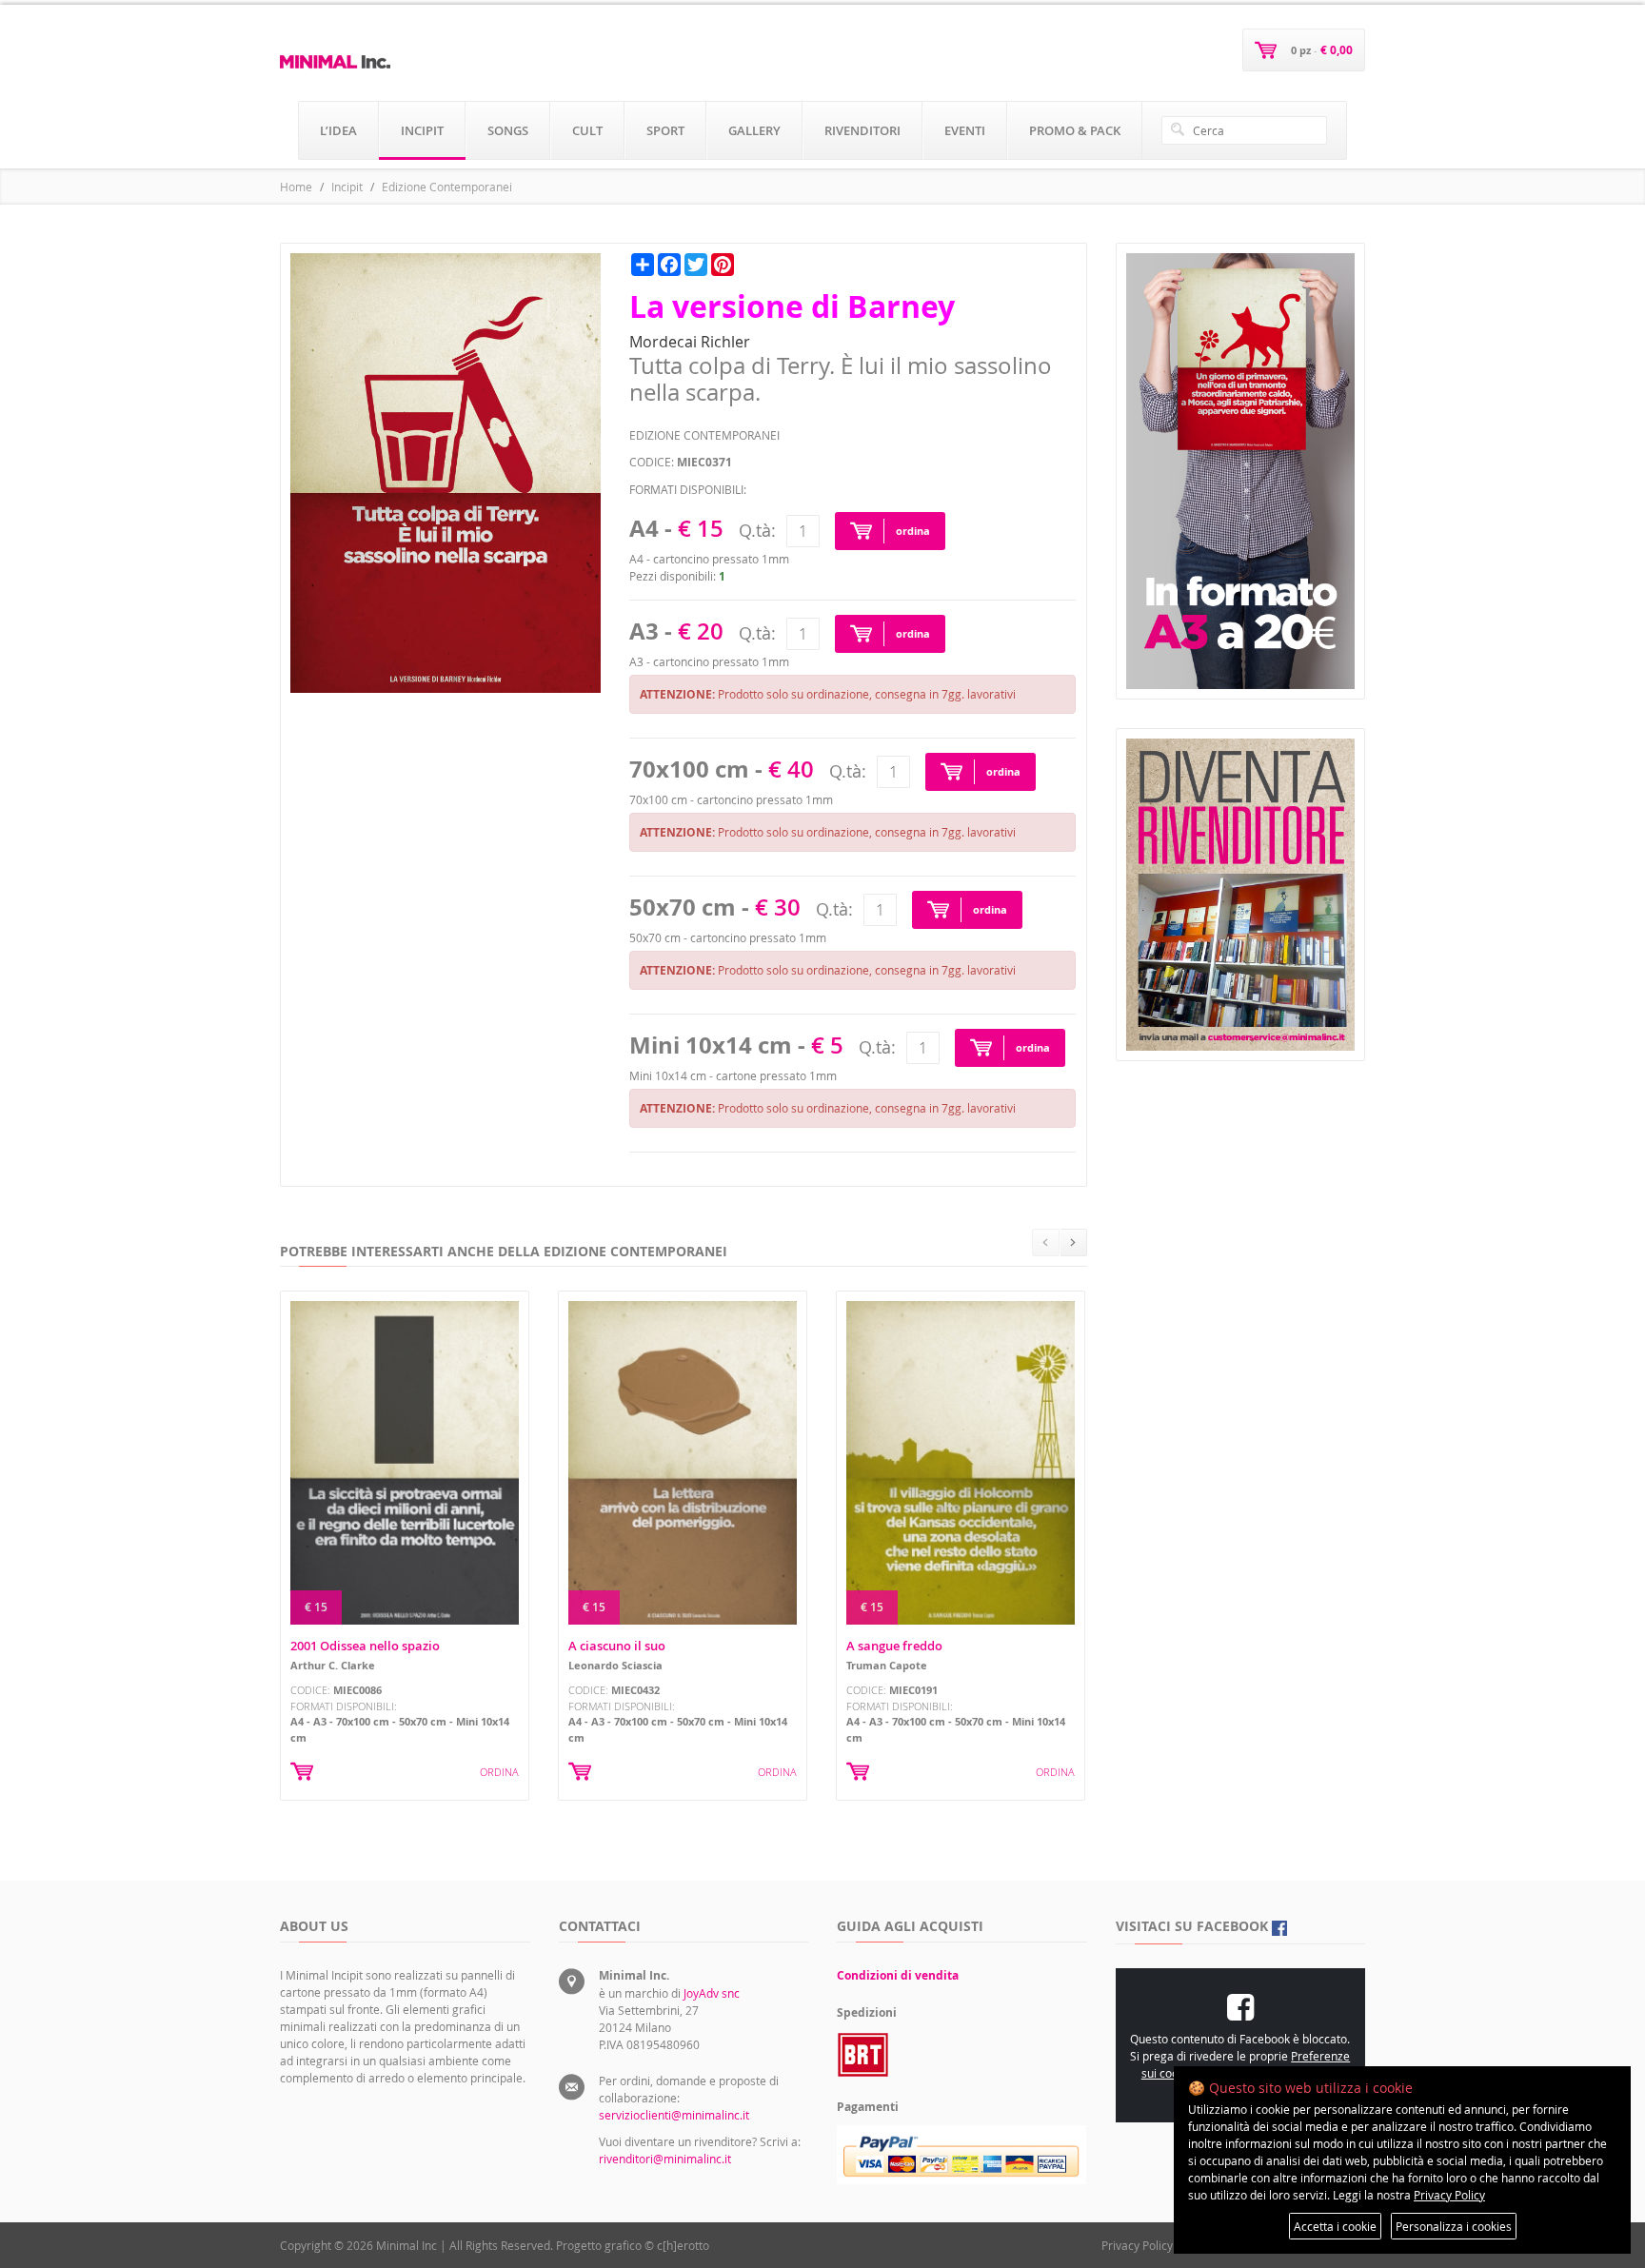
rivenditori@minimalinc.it (665, 2159)
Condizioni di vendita (898, 1975)
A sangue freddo (894, 1646)
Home (296, 187)
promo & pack (1075, 130)
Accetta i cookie (1335, 2226)
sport (665, 130)
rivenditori (862, 130)
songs (508, 130)
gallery (754, 130)
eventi (965, 130)
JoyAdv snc (712, 1993)
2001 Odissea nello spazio (365, 1646)
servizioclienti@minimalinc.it (674, 2115)
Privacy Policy (1137, 2245)
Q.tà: (757, 530)
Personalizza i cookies (1454, 2226)
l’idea (338, 130)
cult (587, 130)
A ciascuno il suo (617, 1646)
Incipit (347, 187)
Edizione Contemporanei (447, 187)
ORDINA (499, 1772)
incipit (422, 130)
